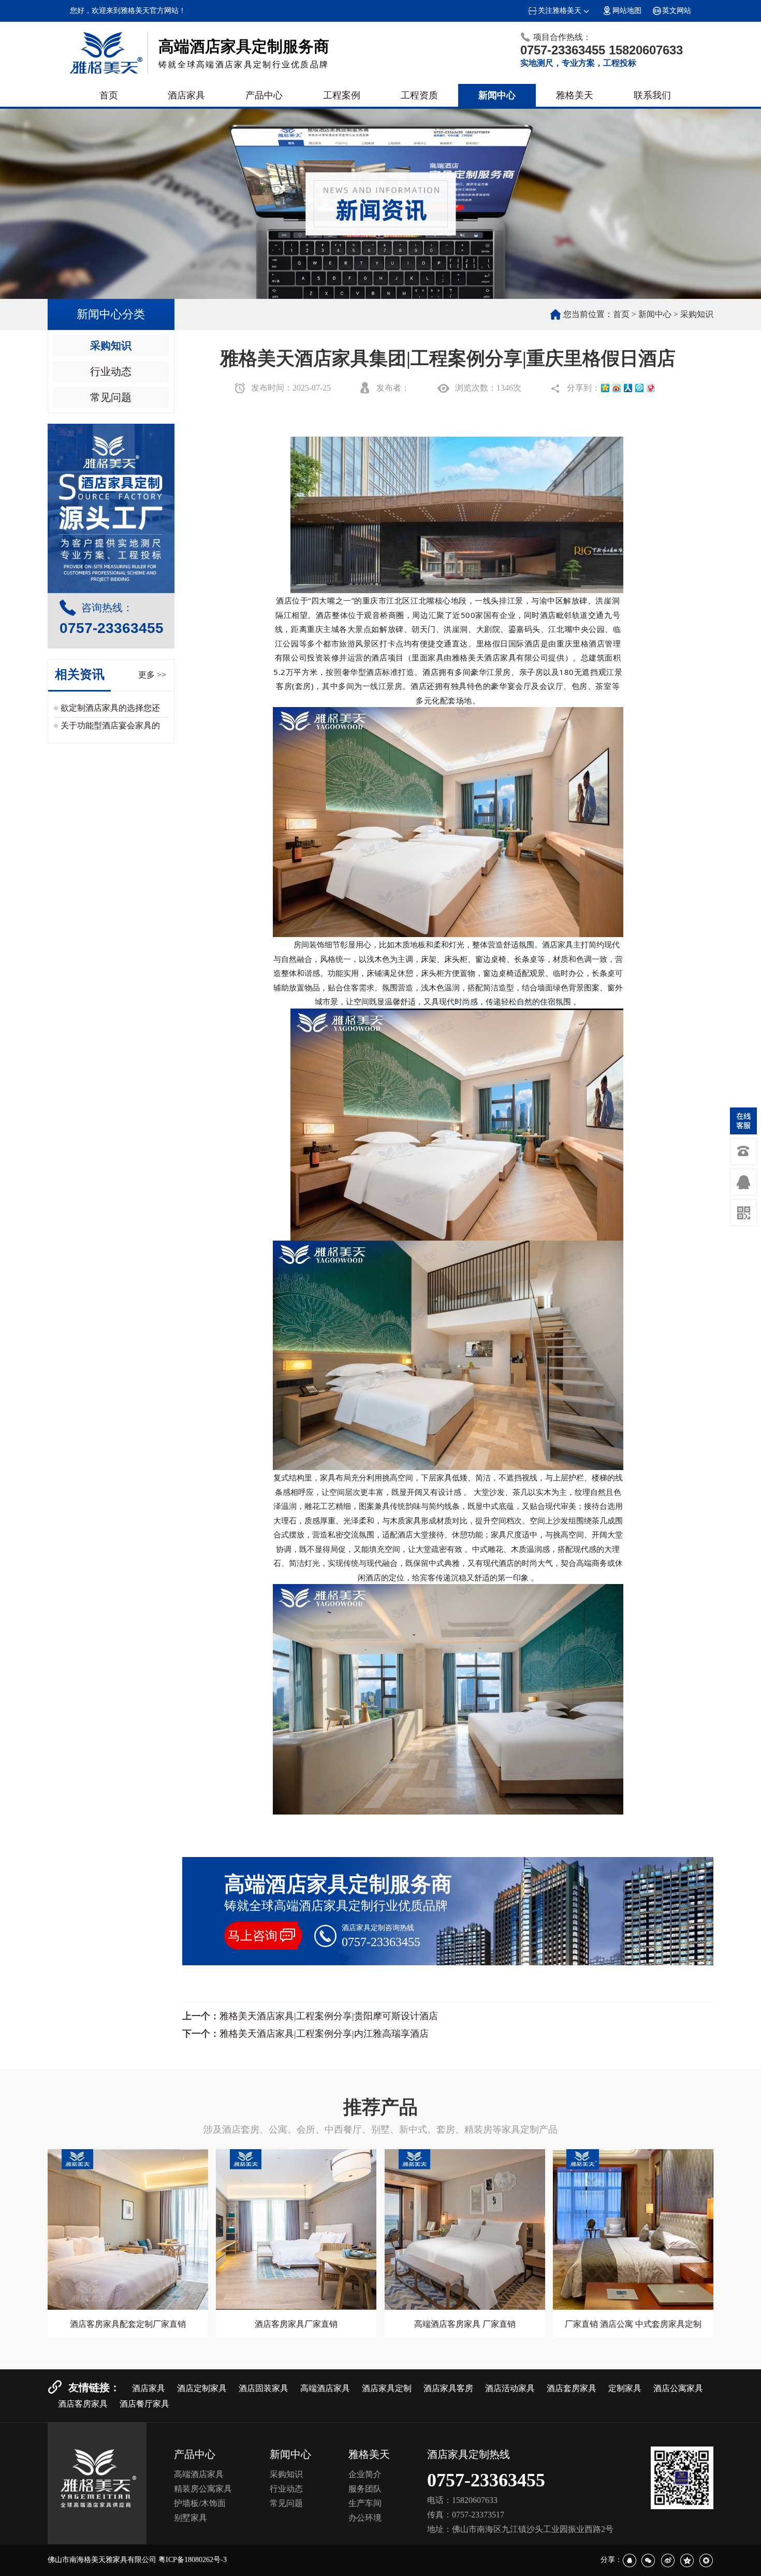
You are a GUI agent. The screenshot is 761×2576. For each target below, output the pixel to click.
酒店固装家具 (264, 2388)
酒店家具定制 (387, 2388)
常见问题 (111, 397)
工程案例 (342, 95)
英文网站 (677, 11)
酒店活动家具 (510, 2388)
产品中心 (264, 95)
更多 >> (152, 675)
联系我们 (652, 95)
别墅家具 (191, 2518)
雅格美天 (575, 95)
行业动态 (111, 371)
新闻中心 (497, 95)
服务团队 (365, 2489)
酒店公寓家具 (678, 2388)
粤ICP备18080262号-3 (193, 2560)
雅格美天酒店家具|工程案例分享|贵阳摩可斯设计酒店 (329, 2016)
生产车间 (365, 2503)
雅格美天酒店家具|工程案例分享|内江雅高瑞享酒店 (324, 2034)
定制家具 (625, 2388)
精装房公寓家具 (203, 2489)
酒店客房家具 (83, 2404)
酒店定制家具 (202, 2388)
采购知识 (111, 346)
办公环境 (365, 2518)
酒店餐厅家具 (144, 2404)
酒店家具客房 (448, 2388)
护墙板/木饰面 (200, 2503)
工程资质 (419, 95)
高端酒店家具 (325, 2388)
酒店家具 (186, 95)
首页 (109, 95)
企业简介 (365, 2474)
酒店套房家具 (572, 2388)
